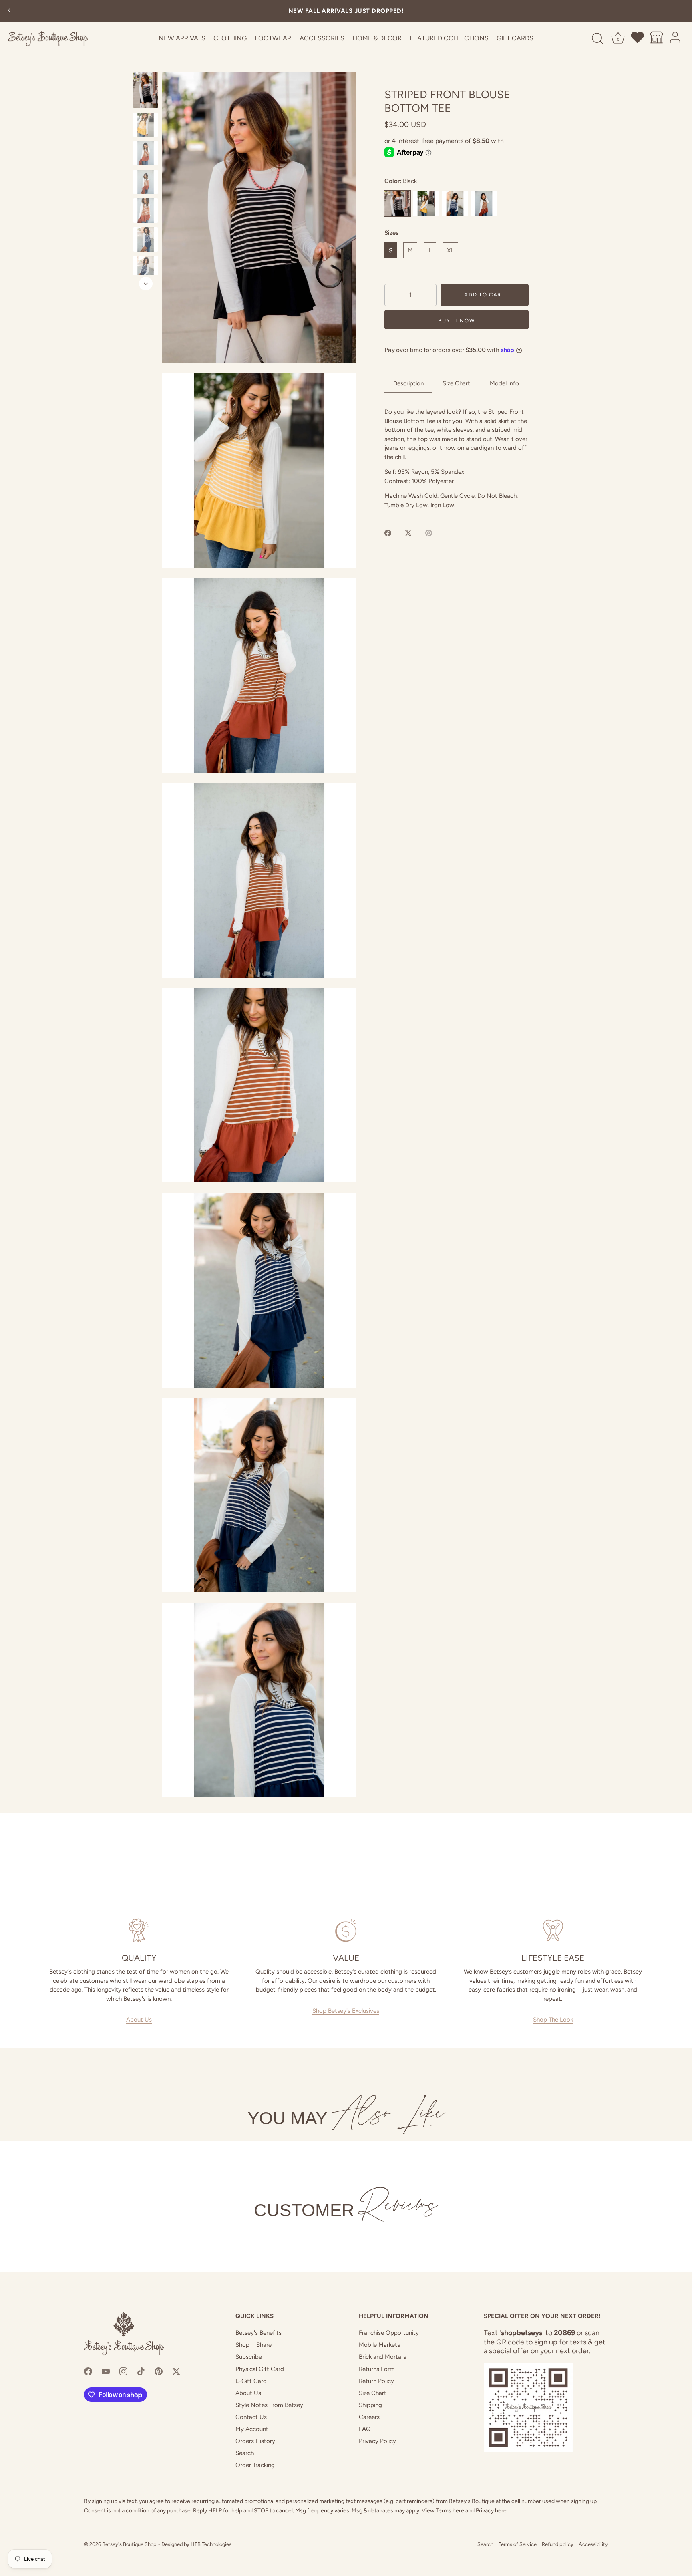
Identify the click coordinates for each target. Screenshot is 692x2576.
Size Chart (373, 2393)
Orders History (255, 2441)
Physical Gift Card (260, 2369)
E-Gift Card (251, 2381)
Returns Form (377, 2369)
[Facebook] (88, 2371)
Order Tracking (255, 2465)
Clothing (230, 38)
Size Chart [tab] (456, 383)
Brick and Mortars (382, 2357)
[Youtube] (106, 2371)
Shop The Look (553, 2020)
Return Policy (376, 2381)
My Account (252, 2429)
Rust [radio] (484, 203)
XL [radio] (450, 250)
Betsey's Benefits (258, 2333)
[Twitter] (176, 2371)
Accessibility (593, 2544)
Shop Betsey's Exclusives (346, 2011)
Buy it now (456, 320)
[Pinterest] (159, 2371)
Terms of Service (518, 2544)
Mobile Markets (379, 2345)
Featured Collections (449, 38)
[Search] (597, 39)
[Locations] (657, 39)
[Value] (346, 1930)
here (458, 2511)
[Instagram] (123, 2371)
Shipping (370, 2405)
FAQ (365, 2429)
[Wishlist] (638, 39)
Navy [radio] (455, 203)
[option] (146, 91)
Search (245, 2453)
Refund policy (558, 2544)
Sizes (391, 233)
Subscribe (249, 2357)
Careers (369, 2417)
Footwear (273, 38)
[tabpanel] (457, 458)
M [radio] (410, 250)
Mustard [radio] (426, 203)
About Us (139, 2020)
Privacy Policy (377, 2441)
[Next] (146, 284)
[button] (259, 217)
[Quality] (139, 1930)
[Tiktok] (141, 2371)
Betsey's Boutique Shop (129, 2544)
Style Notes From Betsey (269, 2405)
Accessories (322, 38)
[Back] (10, 11)
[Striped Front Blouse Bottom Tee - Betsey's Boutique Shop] (146, 90)
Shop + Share (253, 2345)
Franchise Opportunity (389, 2333)
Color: (401, 181)
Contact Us (251, 2417)
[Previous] (146, 64)
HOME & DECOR (377, 38)
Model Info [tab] (504, 383)
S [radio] (391, 250)
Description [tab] (408, 383)
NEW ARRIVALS (182, 38)
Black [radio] (397, 203)
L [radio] (430, 250)
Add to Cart (485, 295)
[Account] (676, 39)
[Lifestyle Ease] (553, 1930)
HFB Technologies (211, 2544)
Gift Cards (515, 38)
